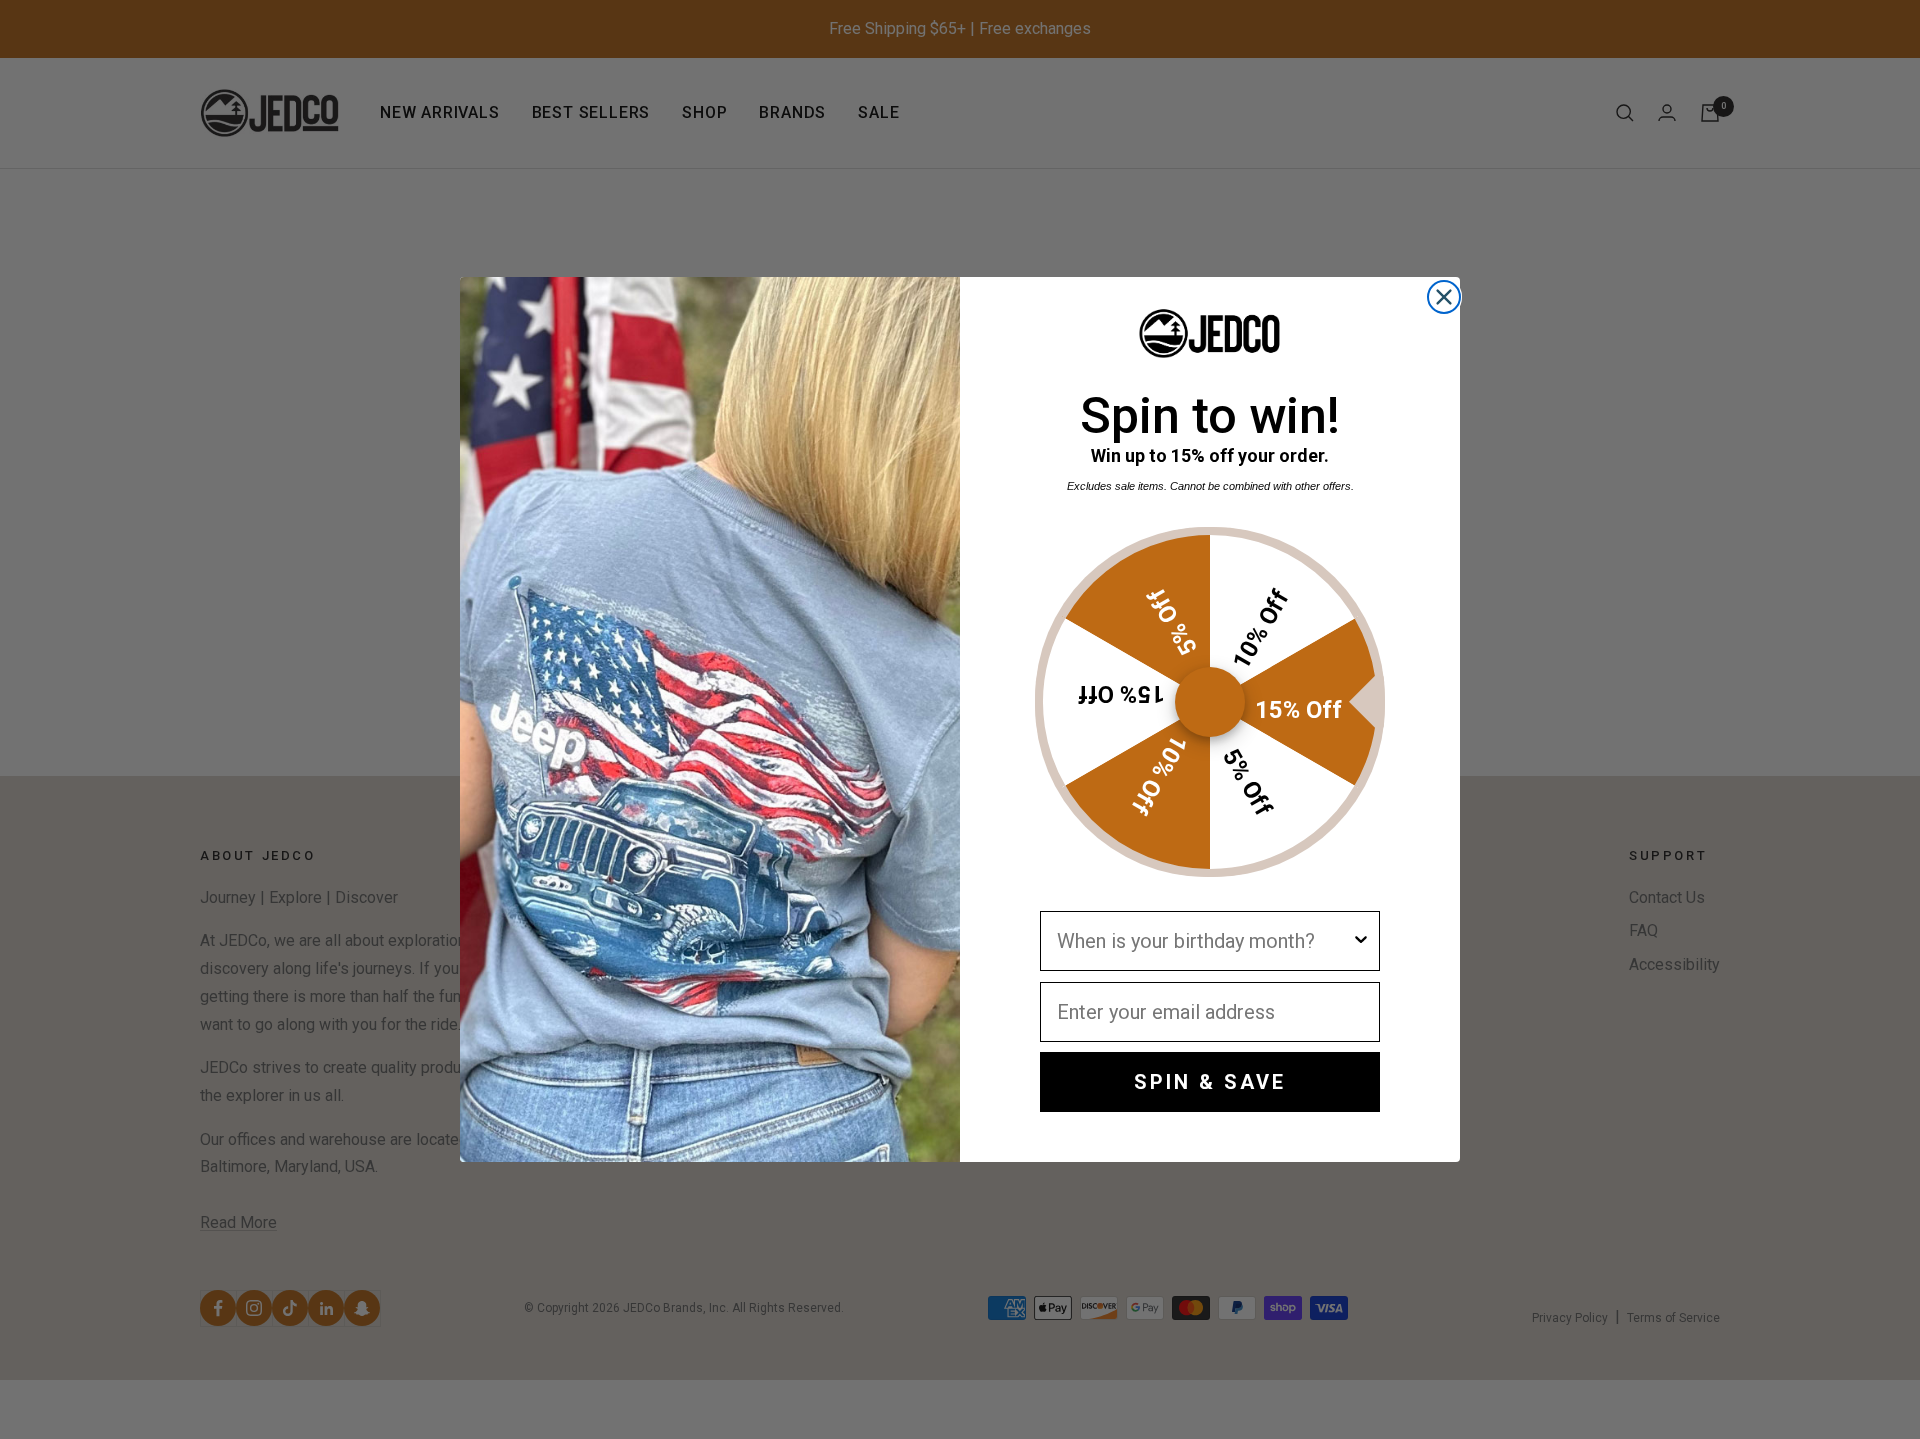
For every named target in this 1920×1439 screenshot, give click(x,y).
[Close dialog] (1444, 297)
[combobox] (1204, 941)
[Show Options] (1361, 941)
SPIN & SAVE (1210, 1082)
